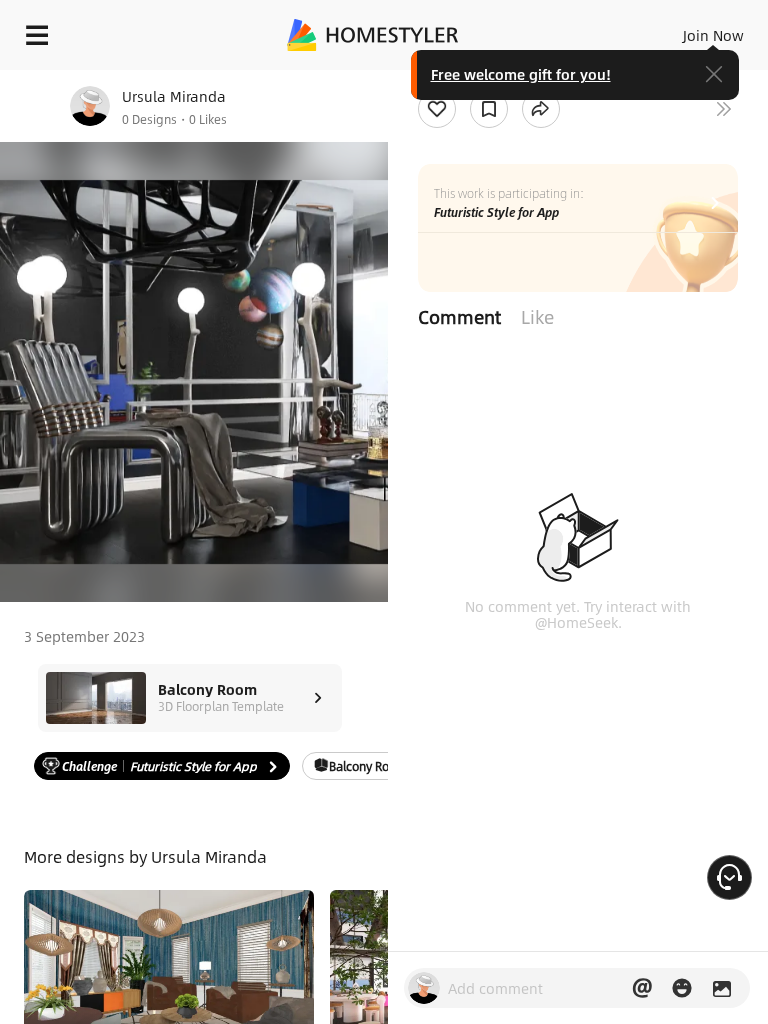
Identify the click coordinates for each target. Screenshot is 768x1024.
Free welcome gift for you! (521, 74)
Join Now (713, 35)
